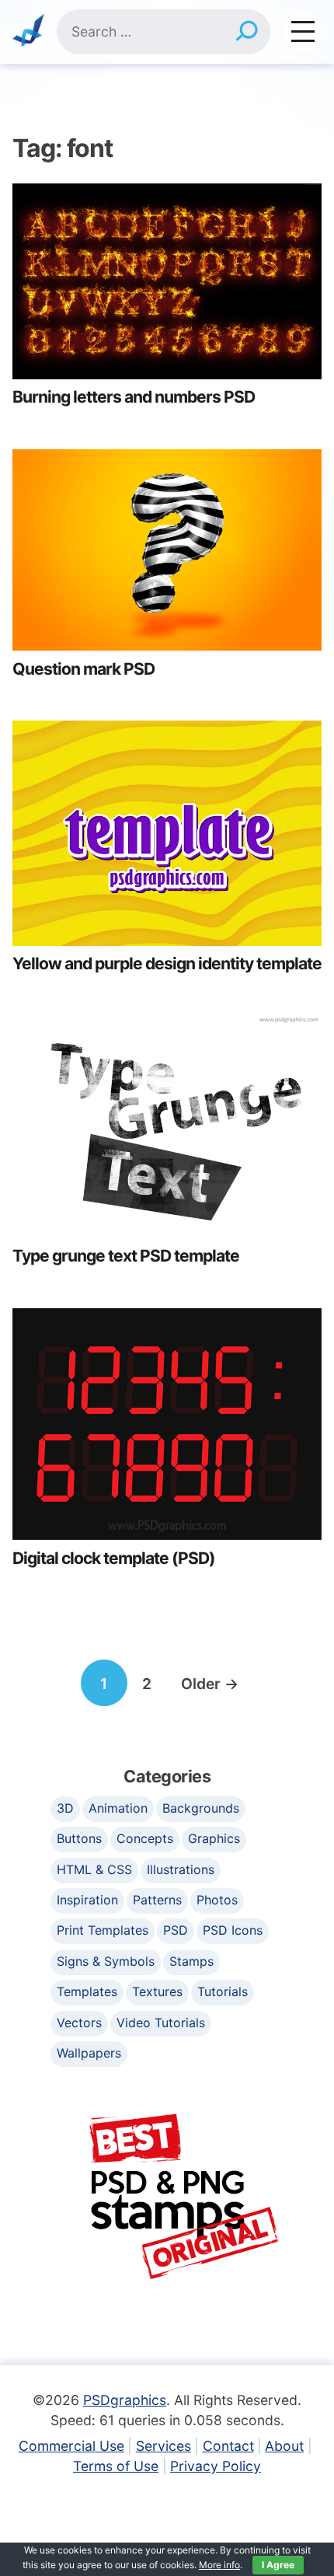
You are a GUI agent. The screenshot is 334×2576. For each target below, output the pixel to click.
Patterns (157, 1900)
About (284, 2446)
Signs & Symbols (106, 1961)
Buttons (79, 1838)
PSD (176, 1930)
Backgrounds (201, 1808)
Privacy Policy (216, 2466)
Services (164, 2446)
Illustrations (181, 1869)
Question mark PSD (83, 669)
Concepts (145, 1838)
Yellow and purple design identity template (167, 963)
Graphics (214, 1838)
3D (65, 1808)
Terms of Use (116, 2466)
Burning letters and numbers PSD (134, 397)
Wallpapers (89, 2053)
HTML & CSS (94, 1869)
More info (219, 2565)
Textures (157, 1991)
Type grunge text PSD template (126, 1256)
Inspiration (87, 1900)
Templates (87, 1991)
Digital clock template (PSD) (114, 1558)
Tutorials (223, 1991)
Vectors (79, 2023)
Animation (118, 1808)
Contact (228, 2446)
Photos (217, 1900)
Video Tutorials (161, 2023)
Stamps (191, 1961)
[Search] (247, 32)
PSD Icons (233, 1930)
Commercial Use (71, 2446)
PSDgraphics (125, 2400)
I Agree (278, 2565)
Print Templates (103, 1930)
